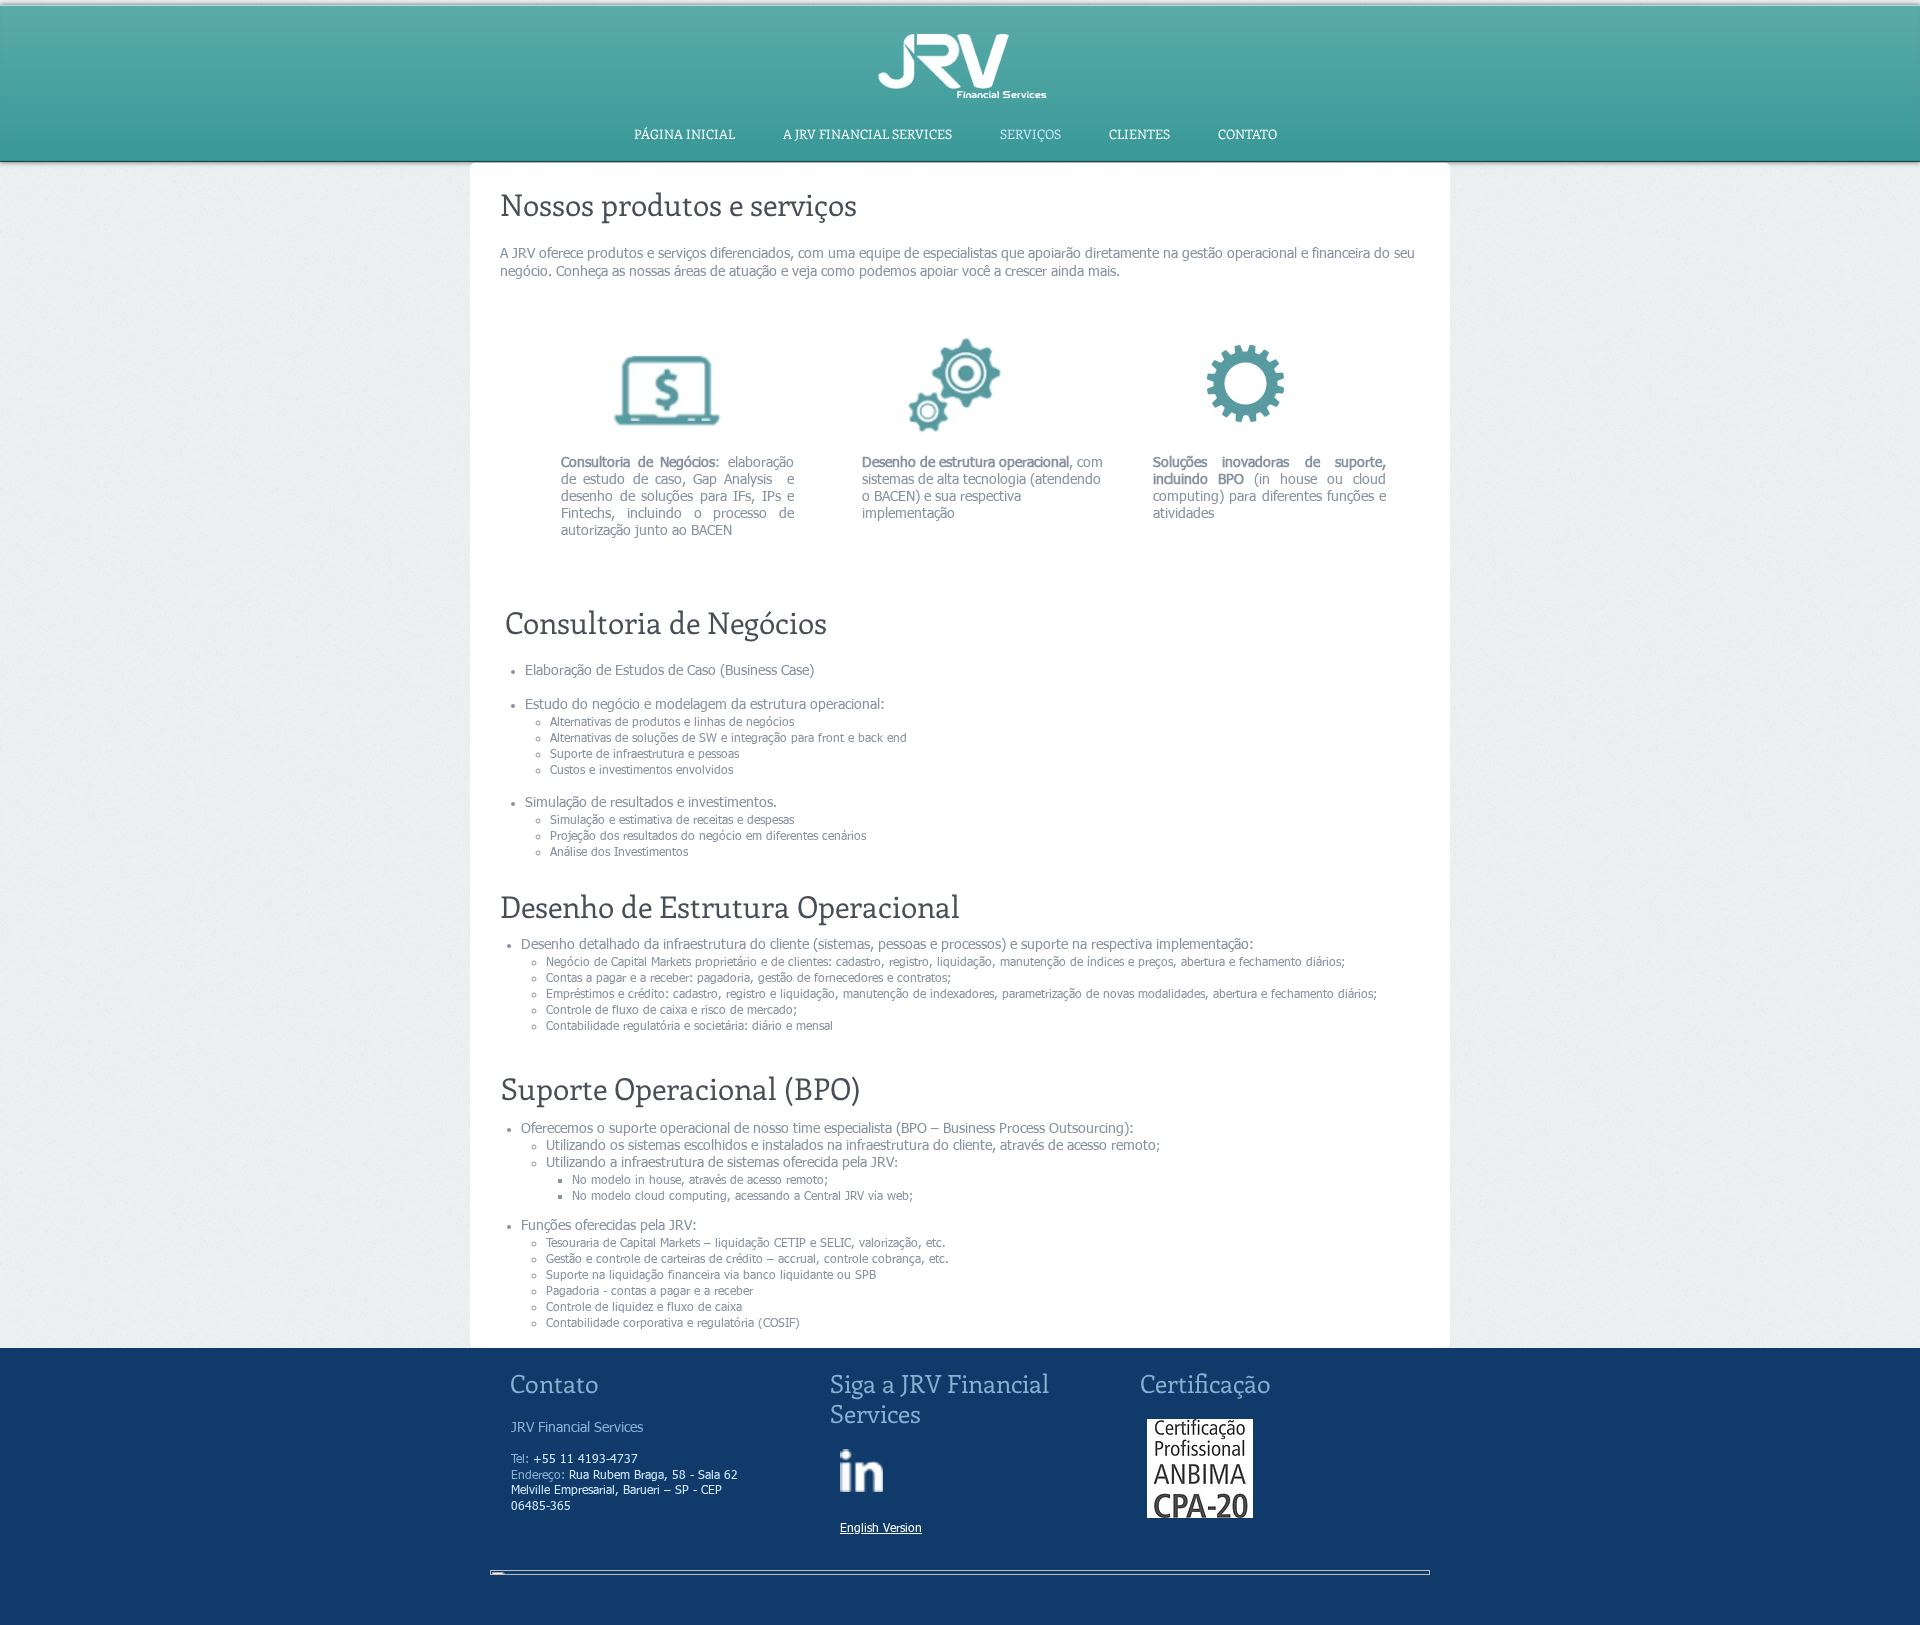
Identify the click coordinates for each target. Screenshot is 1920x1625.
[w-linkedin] (861, 1470)
